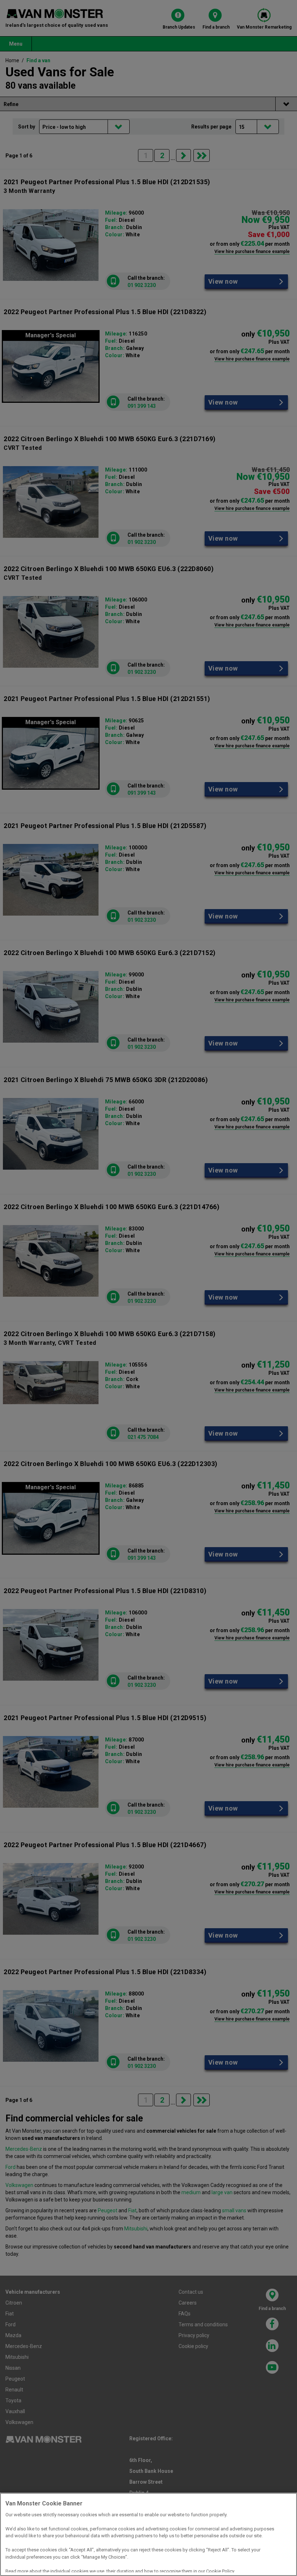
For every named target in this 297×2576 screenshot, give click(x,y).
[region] (148, 2534)
